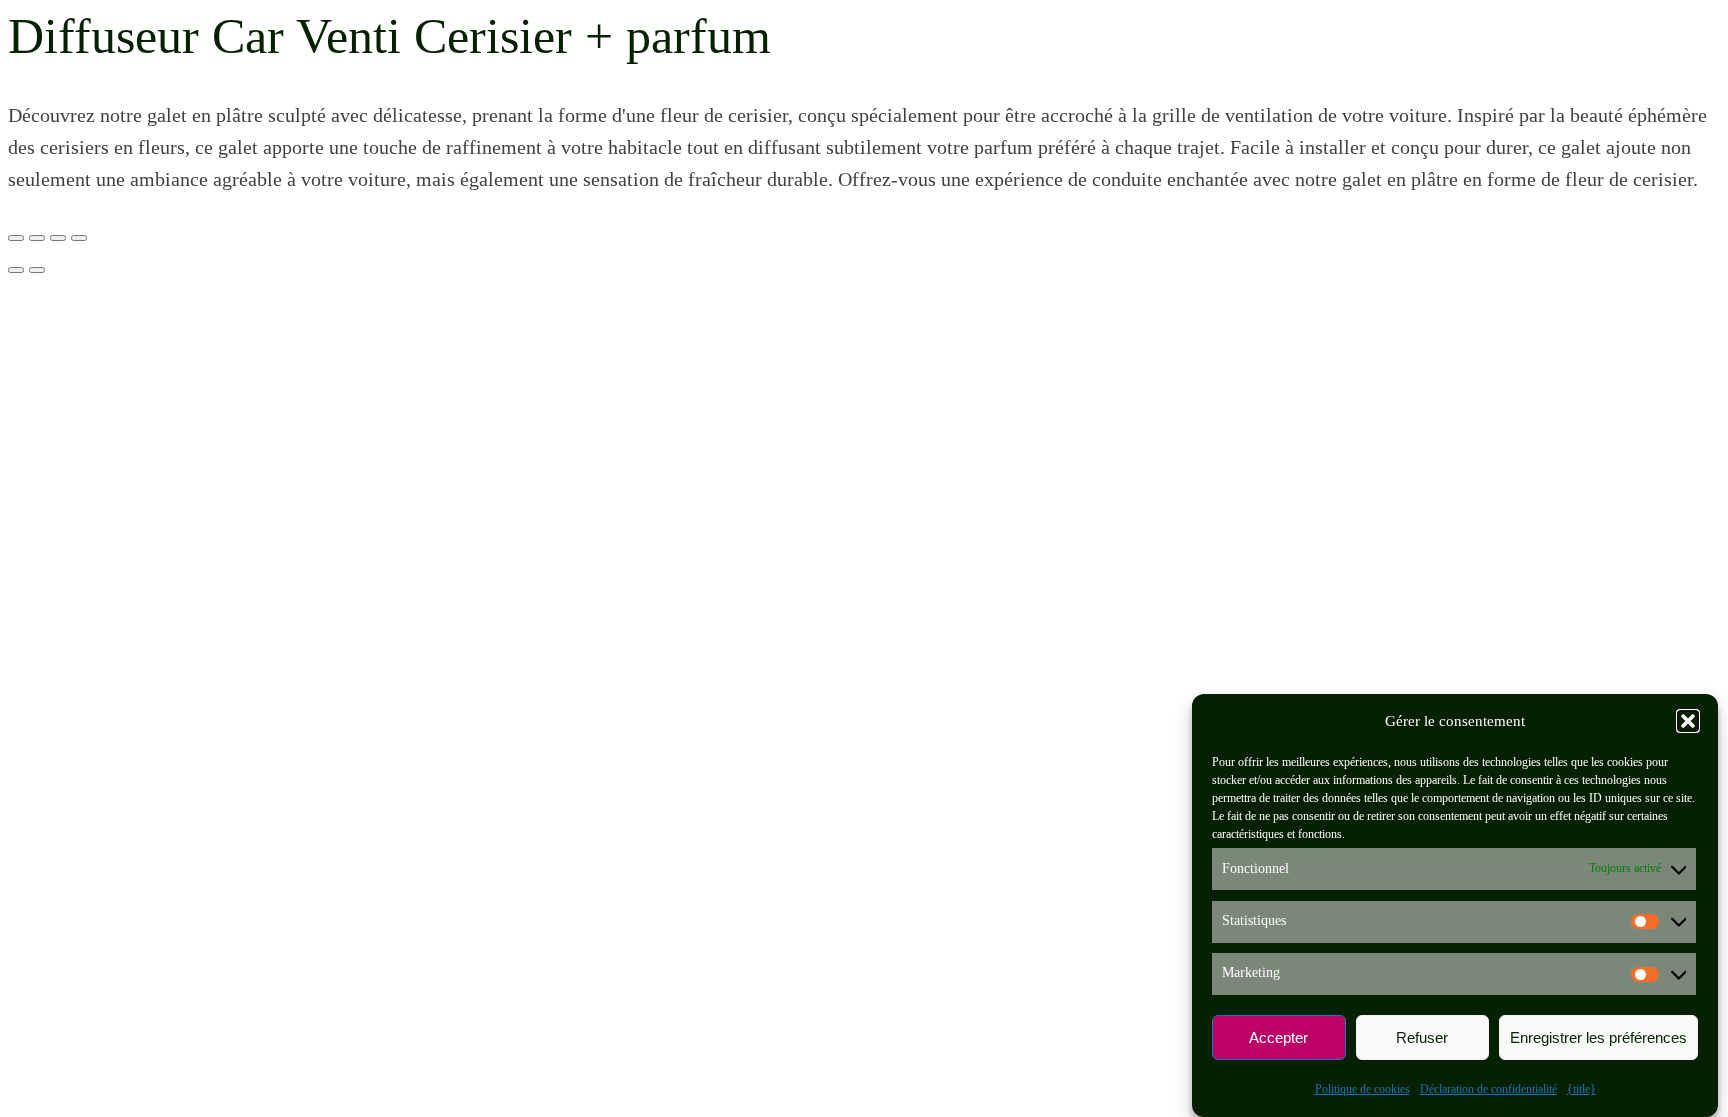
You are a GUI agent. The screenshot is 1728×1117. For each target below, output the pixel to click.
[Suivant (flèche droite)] (37, 270)
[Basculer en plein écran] (37, 238)
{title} (1581, 1089)
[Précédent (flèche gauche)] (16, 270)
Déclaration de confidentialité (1488, 1089)
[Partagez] (58, 238)
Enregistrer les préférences (1598, 1037)
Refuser (1422, 1037)
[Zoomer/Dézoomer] (16, 238)
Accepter (1278, 1037)
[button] (1688, 721)
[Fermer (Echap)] (79, 238)
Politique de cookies (1362, 1089)
